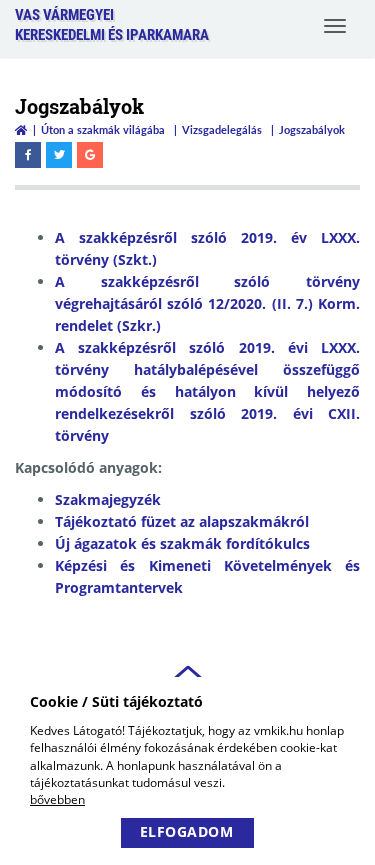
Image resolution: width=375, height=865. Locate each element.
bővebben (57, 799)
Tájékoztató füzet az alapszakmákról (182, 521)
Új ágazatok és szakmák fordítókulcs (182, 543)
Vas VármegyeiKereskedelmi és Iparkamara (112, 25)
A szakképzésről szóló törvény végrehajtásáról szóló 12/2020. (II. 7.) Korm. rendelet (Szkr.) (207, 303)
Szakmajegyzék (108, 499)
